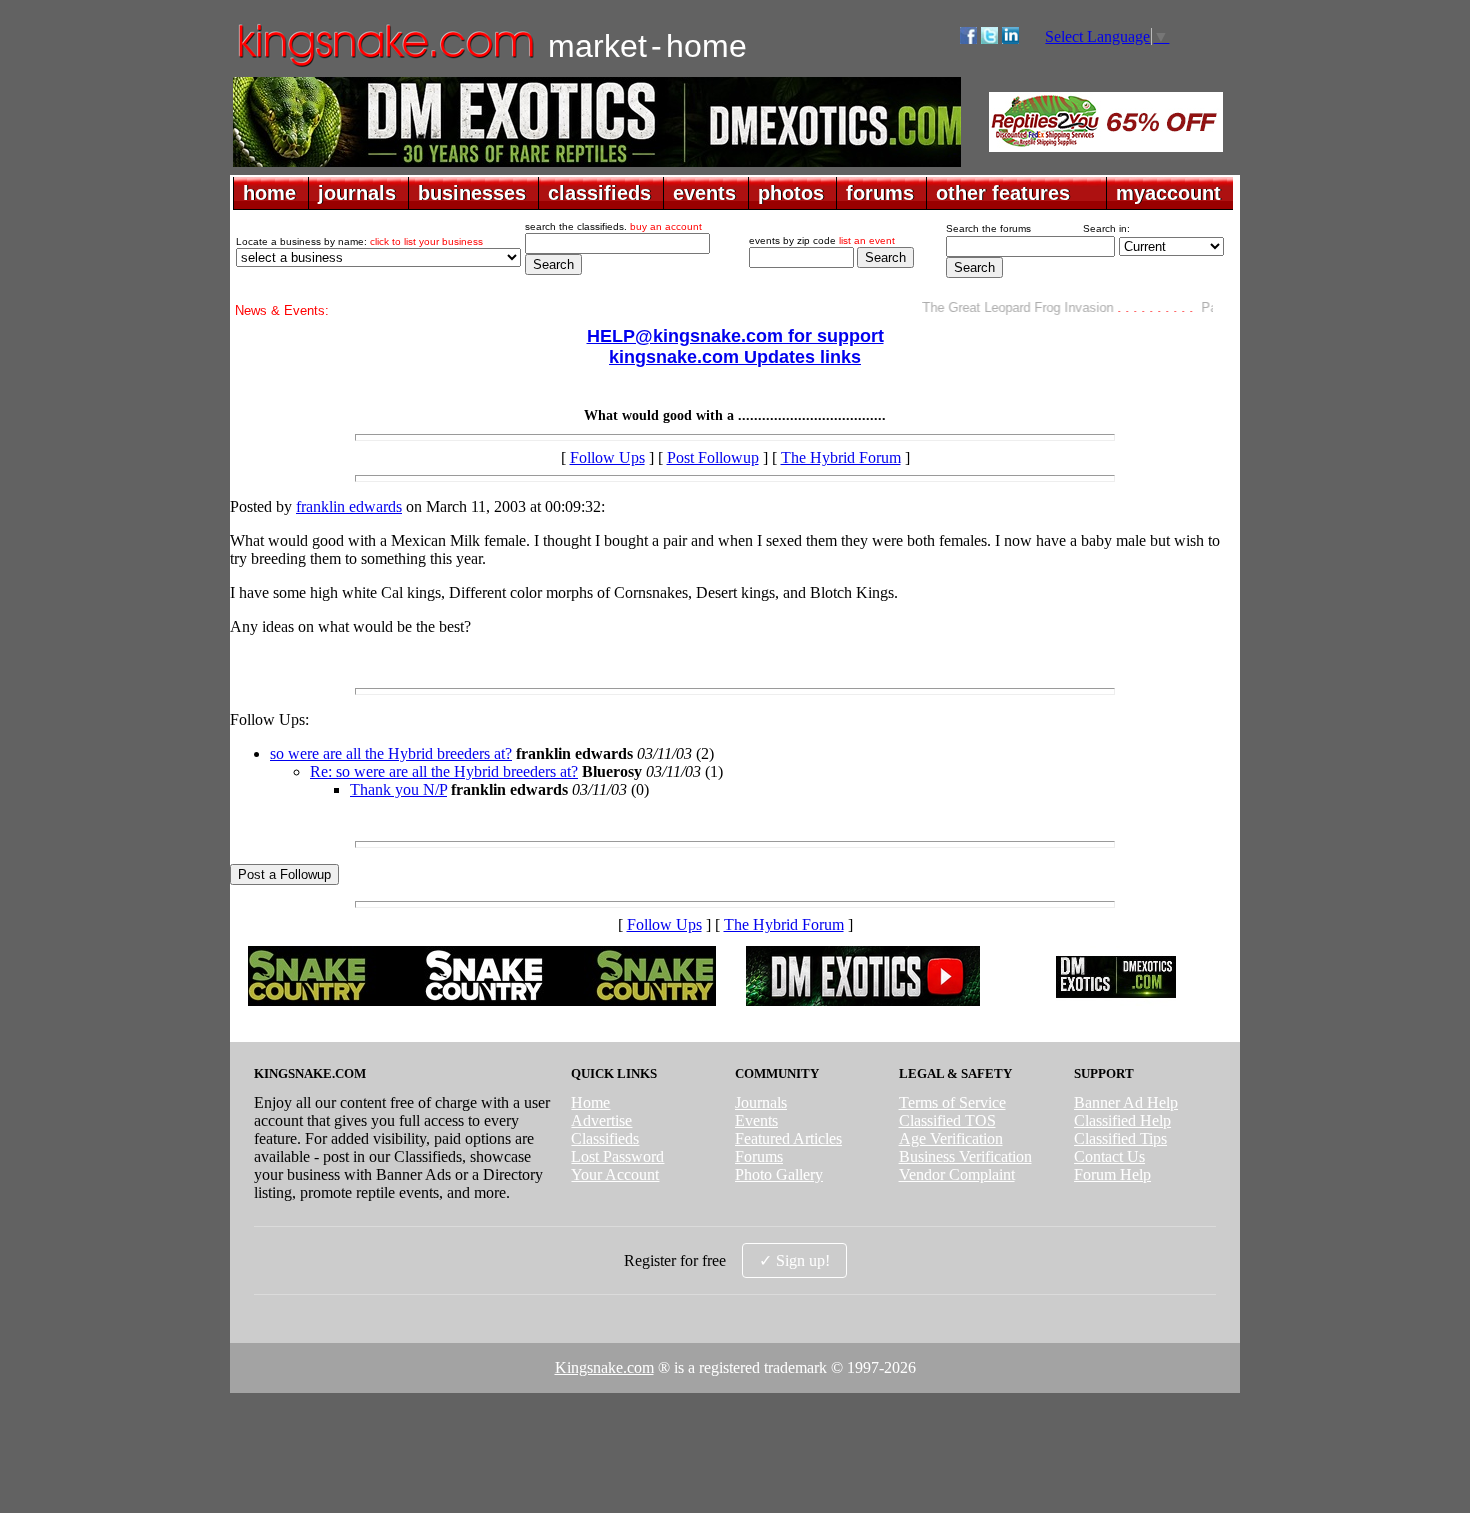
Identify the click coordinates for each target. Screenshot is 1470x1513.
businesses (472, 193)
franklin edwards (349, 506)
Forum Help (1112, 1174)
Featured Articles (788, 1138)
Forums (759, 1156)
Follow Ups (607, 457)
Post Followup (713, 457)
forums (880, 193)
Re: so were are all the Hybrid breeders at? (444, 771)
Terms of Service (952, 1102)
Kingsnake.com (604, 1367)
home (269, 193)
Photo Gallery (779, 1174)
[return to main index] (384, 65)
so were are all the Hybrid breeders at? (391, 753)
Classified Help (1122, 1120)
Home (590, 1102)
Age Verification (951, 1138)
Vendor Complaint (957, 1174)
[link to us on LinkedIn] (1010, 38)
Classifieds (605, 1138)
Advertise (601, 1120)
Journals (761, 1102)
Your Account (615, 1174)
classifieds (599, 193)
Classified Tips (1120, 1138)
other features (1003, 193)
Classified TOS (947, 1120)
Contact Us (1109, 1156)
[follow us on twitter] (989, 38)
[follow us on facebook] (968, 38)
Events (756, 1120)
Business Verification (965, 1156)
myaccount (1168, 193)
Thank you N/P (398, 789)
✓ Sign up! (794, 1260)
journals (357, 193)
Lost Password (617, 1156)
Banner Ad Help (1126, 1102)
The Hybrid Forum (841, 457)
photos (791, 193)
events (704, 193)
